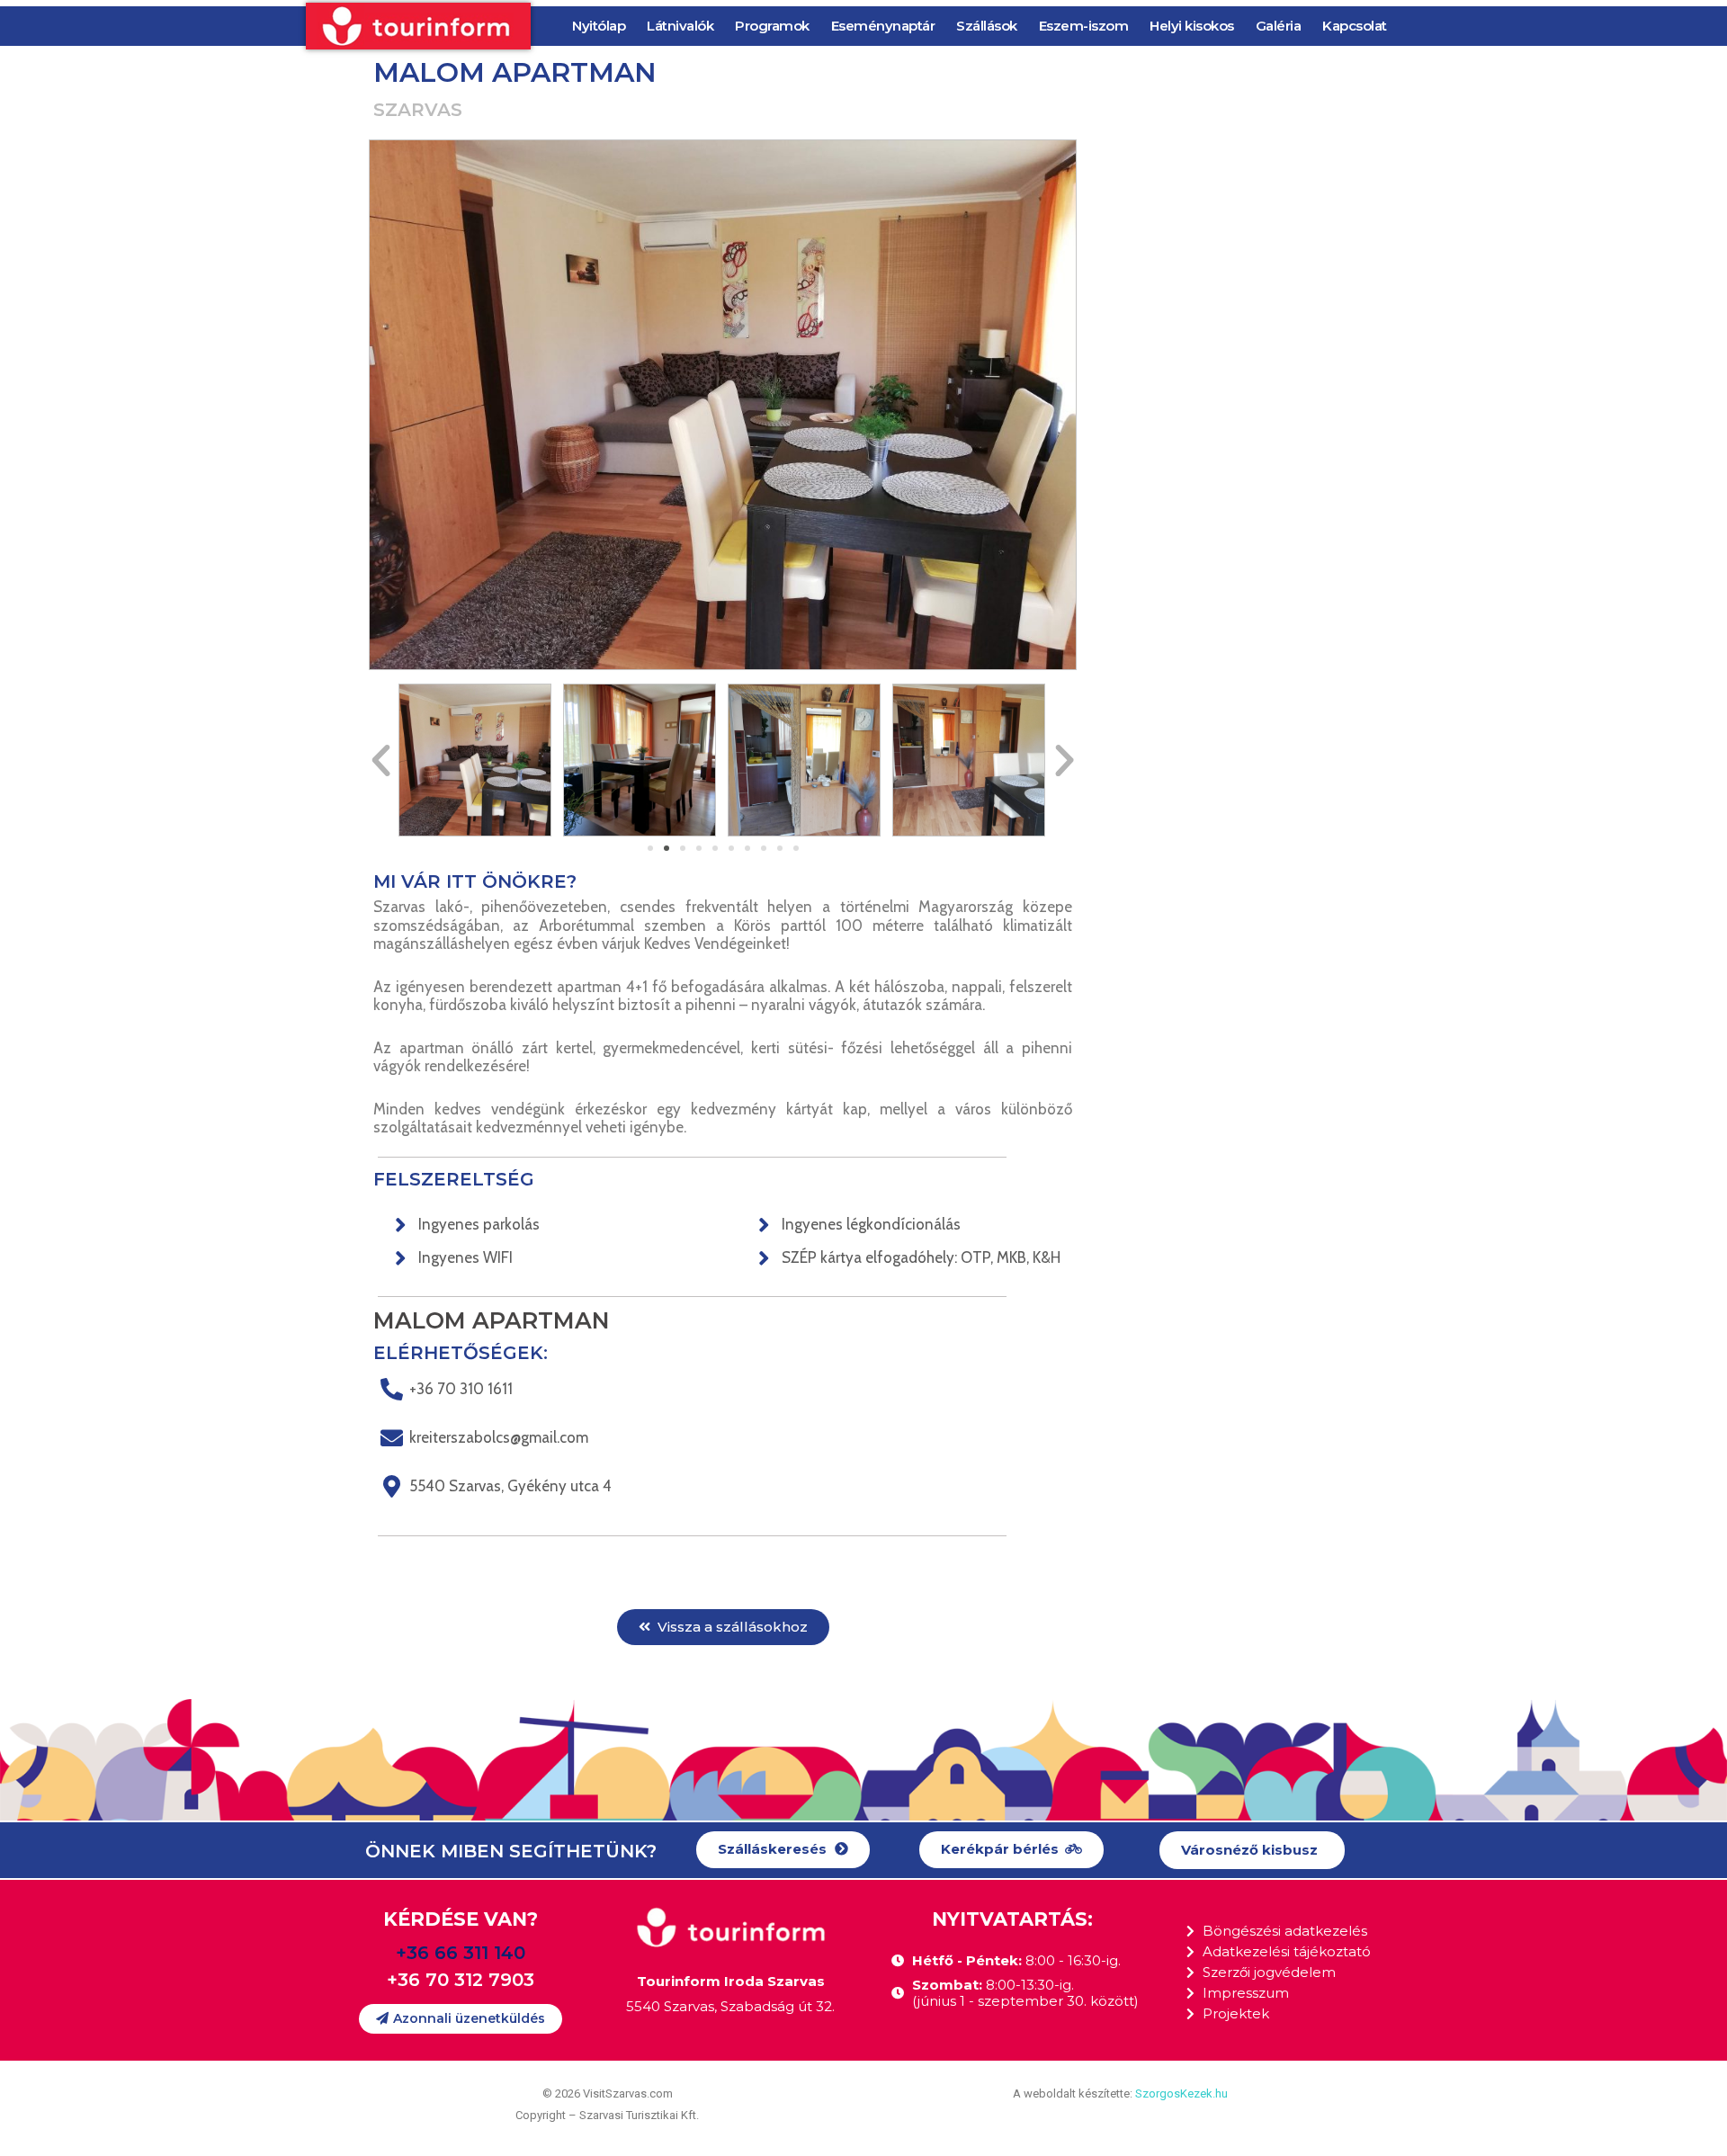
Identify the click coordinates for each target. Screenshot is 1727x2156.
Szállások (987, 26)
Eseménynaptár (883, 26)
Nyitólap (599, 26)
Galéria (1279, 26)
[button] (650, 848)
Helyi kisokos (1192, 26)
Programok (772, 26)
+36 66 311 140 (461, 1953)
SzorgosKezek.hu (1181, 2093)
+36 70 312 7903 (461, 1980)
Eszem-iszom (1084, 26)
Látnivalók (680, 26)
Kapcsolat (1355, 26)
